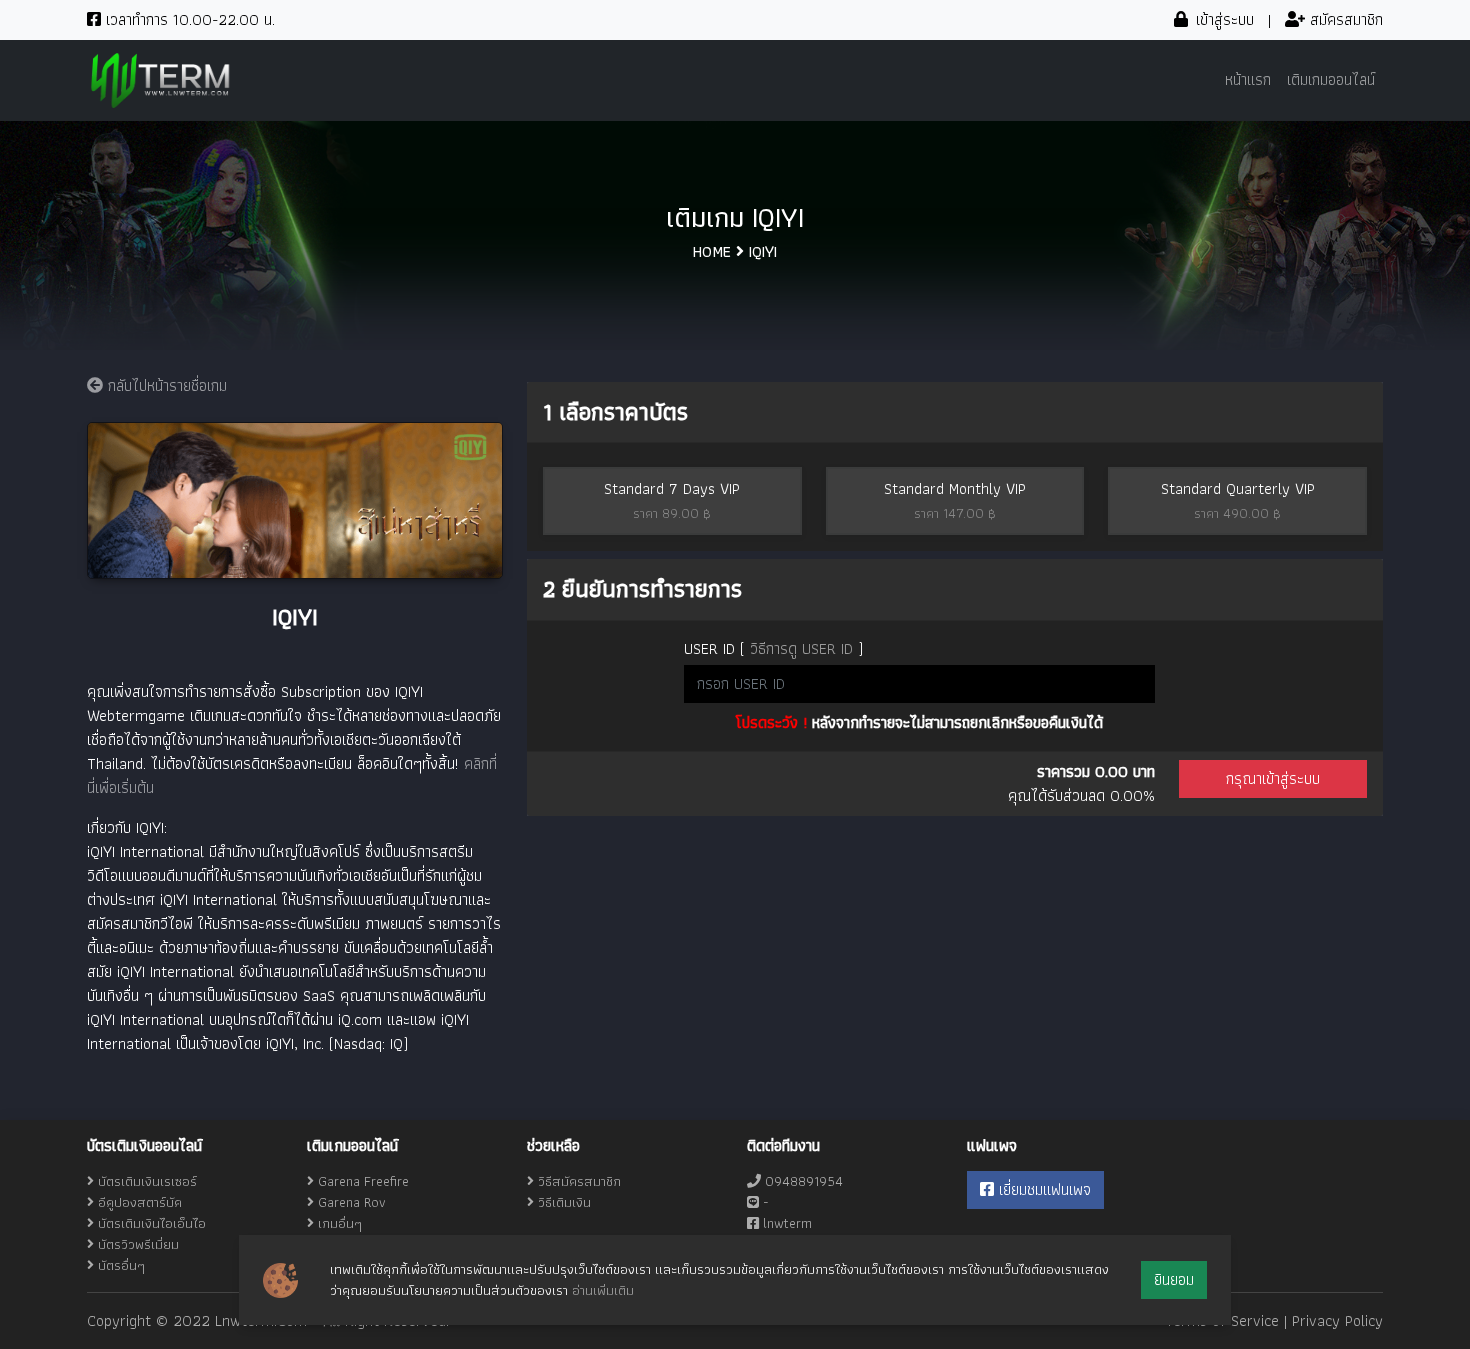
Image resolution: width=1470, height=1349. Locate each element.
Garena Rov (352, 1202)
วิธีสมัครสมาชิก (577, 1181)
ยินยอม (1174, 1279)
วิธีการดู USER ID (801, 648)
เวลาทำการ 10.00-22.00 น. (188, 19)
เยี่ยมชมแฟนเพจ (1042, 1189)
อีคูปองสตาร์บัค (140, 1202)
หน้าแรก (1248, 79)
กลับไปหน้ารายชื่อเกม (165, 385)
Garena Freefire (363, 1181)
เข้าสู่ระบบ (1222, 19)
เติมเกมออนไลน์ (1331, 79)
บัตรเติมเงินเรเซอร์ (147, 1181)
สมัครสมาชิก (1344, 19)
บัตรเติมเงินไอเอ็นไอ (152, 1223)
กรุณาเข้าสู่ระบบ (1273, 778)
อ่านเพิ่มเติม (603, 1290)
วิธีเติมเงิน (562, 1202)
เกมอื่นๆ (340, 1223)
